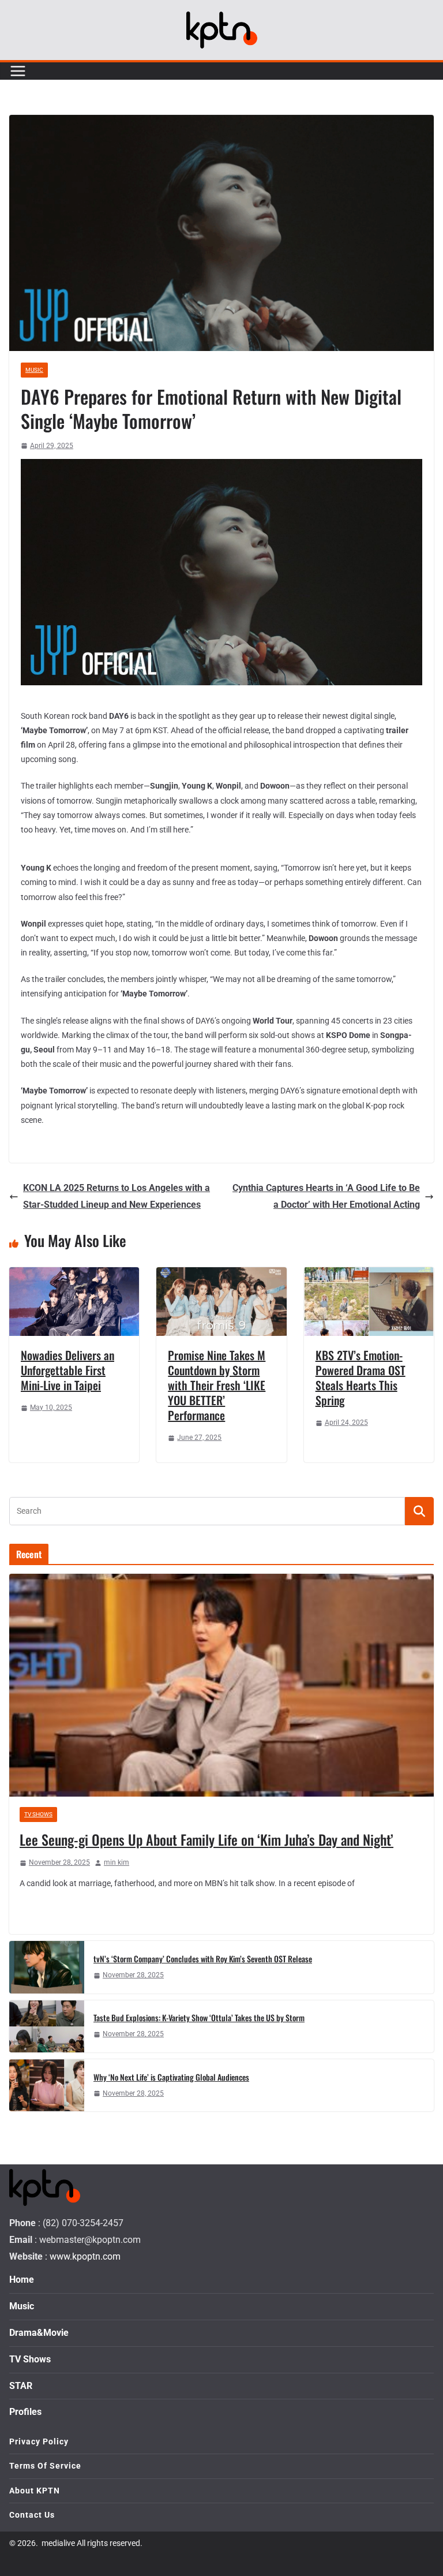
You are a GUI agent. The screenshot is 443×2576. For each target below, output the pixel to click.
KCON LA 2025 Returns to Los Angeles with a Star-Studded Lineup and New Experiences (117, 1196)
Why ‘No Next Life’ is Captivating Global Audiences (171, 2077)
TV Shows (38, 1814)
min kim (117, 1862)
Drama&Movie (39, 2333)
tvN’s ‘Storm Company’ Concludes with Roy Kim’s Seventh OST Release (203, 1959)
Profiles (25, 2412)
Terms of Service (45, 2466)
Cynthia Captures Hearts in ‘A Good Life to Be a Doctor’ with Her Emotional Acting (326, 1196)
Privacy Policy (39, 2441)
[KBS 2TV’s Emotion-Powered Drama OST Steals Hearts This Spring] (369, 1275)
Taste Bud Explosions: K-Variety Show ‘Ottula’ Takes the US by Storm (199, 2017)
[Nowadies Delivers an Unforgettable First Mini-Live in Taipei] (74, 1275)
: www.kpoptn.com (83, 2256)
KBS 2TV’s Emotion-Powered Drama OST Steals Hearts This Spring (361, 1377)
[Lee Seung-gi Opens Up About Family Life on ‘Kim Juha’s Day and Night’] (221, 1685)
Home (22, 2280)
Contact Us (32, 2515)
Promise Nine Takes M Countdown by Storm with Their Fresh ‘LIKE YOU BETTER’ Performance (217, 1385)
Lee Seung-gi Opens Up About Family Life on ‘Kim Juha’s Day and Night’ (207, 1839)
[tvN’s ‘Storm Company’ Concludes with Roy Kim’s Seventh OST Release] (47, 1967)
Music (34, 370)
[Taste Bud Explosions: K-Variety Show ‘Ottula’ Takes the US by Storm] (47, 2026)
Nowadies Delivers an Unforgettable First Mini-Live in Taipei (67, 1370)
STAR (21, 2386)
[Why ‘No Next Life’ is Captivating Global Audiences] (47, 2085)
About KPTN (35, 2491)
